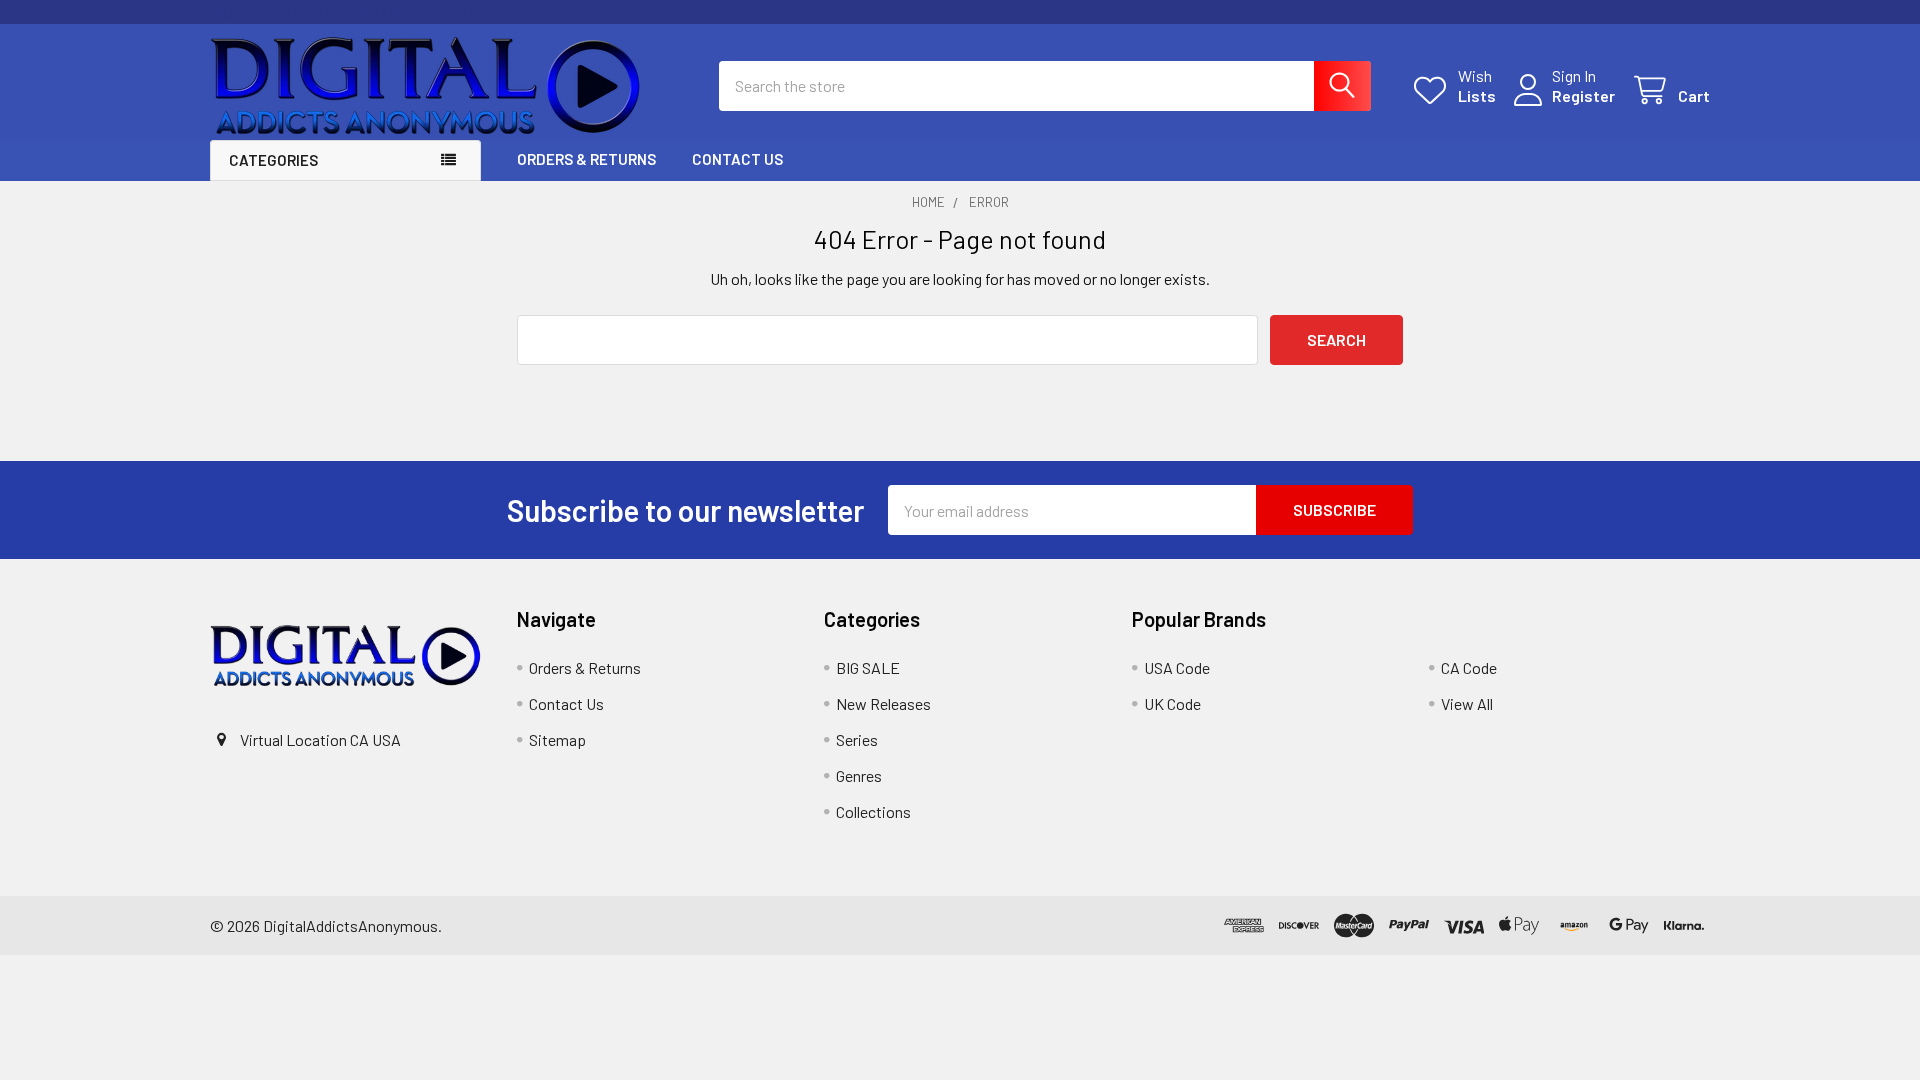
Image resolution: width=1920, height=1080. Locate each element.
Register (1583, 95)
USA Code (1177, 667)
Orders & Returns (586, 159)
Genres (859, 775)
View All (1467, 703)
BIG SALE (868, 667)
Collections (873, 811)
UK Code (1172, 703)
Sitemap (557, 739)
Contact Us (737, 159)
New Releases (883, 703)
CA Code (1469, 667)
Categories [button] (273, 160)
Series (857, 739)
